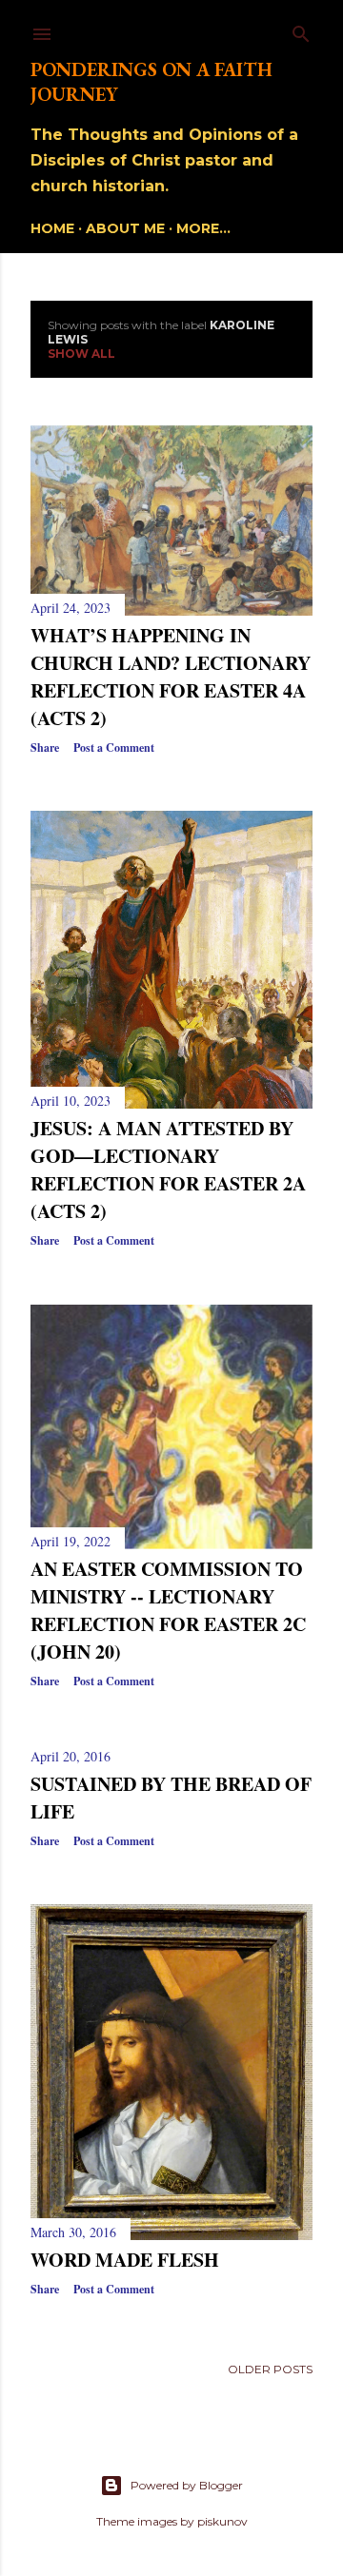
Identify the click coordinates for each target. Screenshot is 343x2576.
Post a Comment (114, 747)
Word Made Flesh (125, 2260)
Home (52, 228)
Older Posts (270, 2369)
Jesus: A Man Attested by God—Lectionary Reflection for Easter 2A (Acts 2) (168, 1170)
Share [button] (45, 747)
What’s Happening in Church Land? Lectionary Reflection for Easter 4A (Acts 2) (171, 677)
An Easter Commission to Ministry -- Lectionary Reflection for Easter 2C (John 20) (168, 1610)
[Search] (301, 30)
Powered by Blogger (187, 2485)
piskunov (222, 2521)
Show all (81, 354)
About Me (125, 228)
